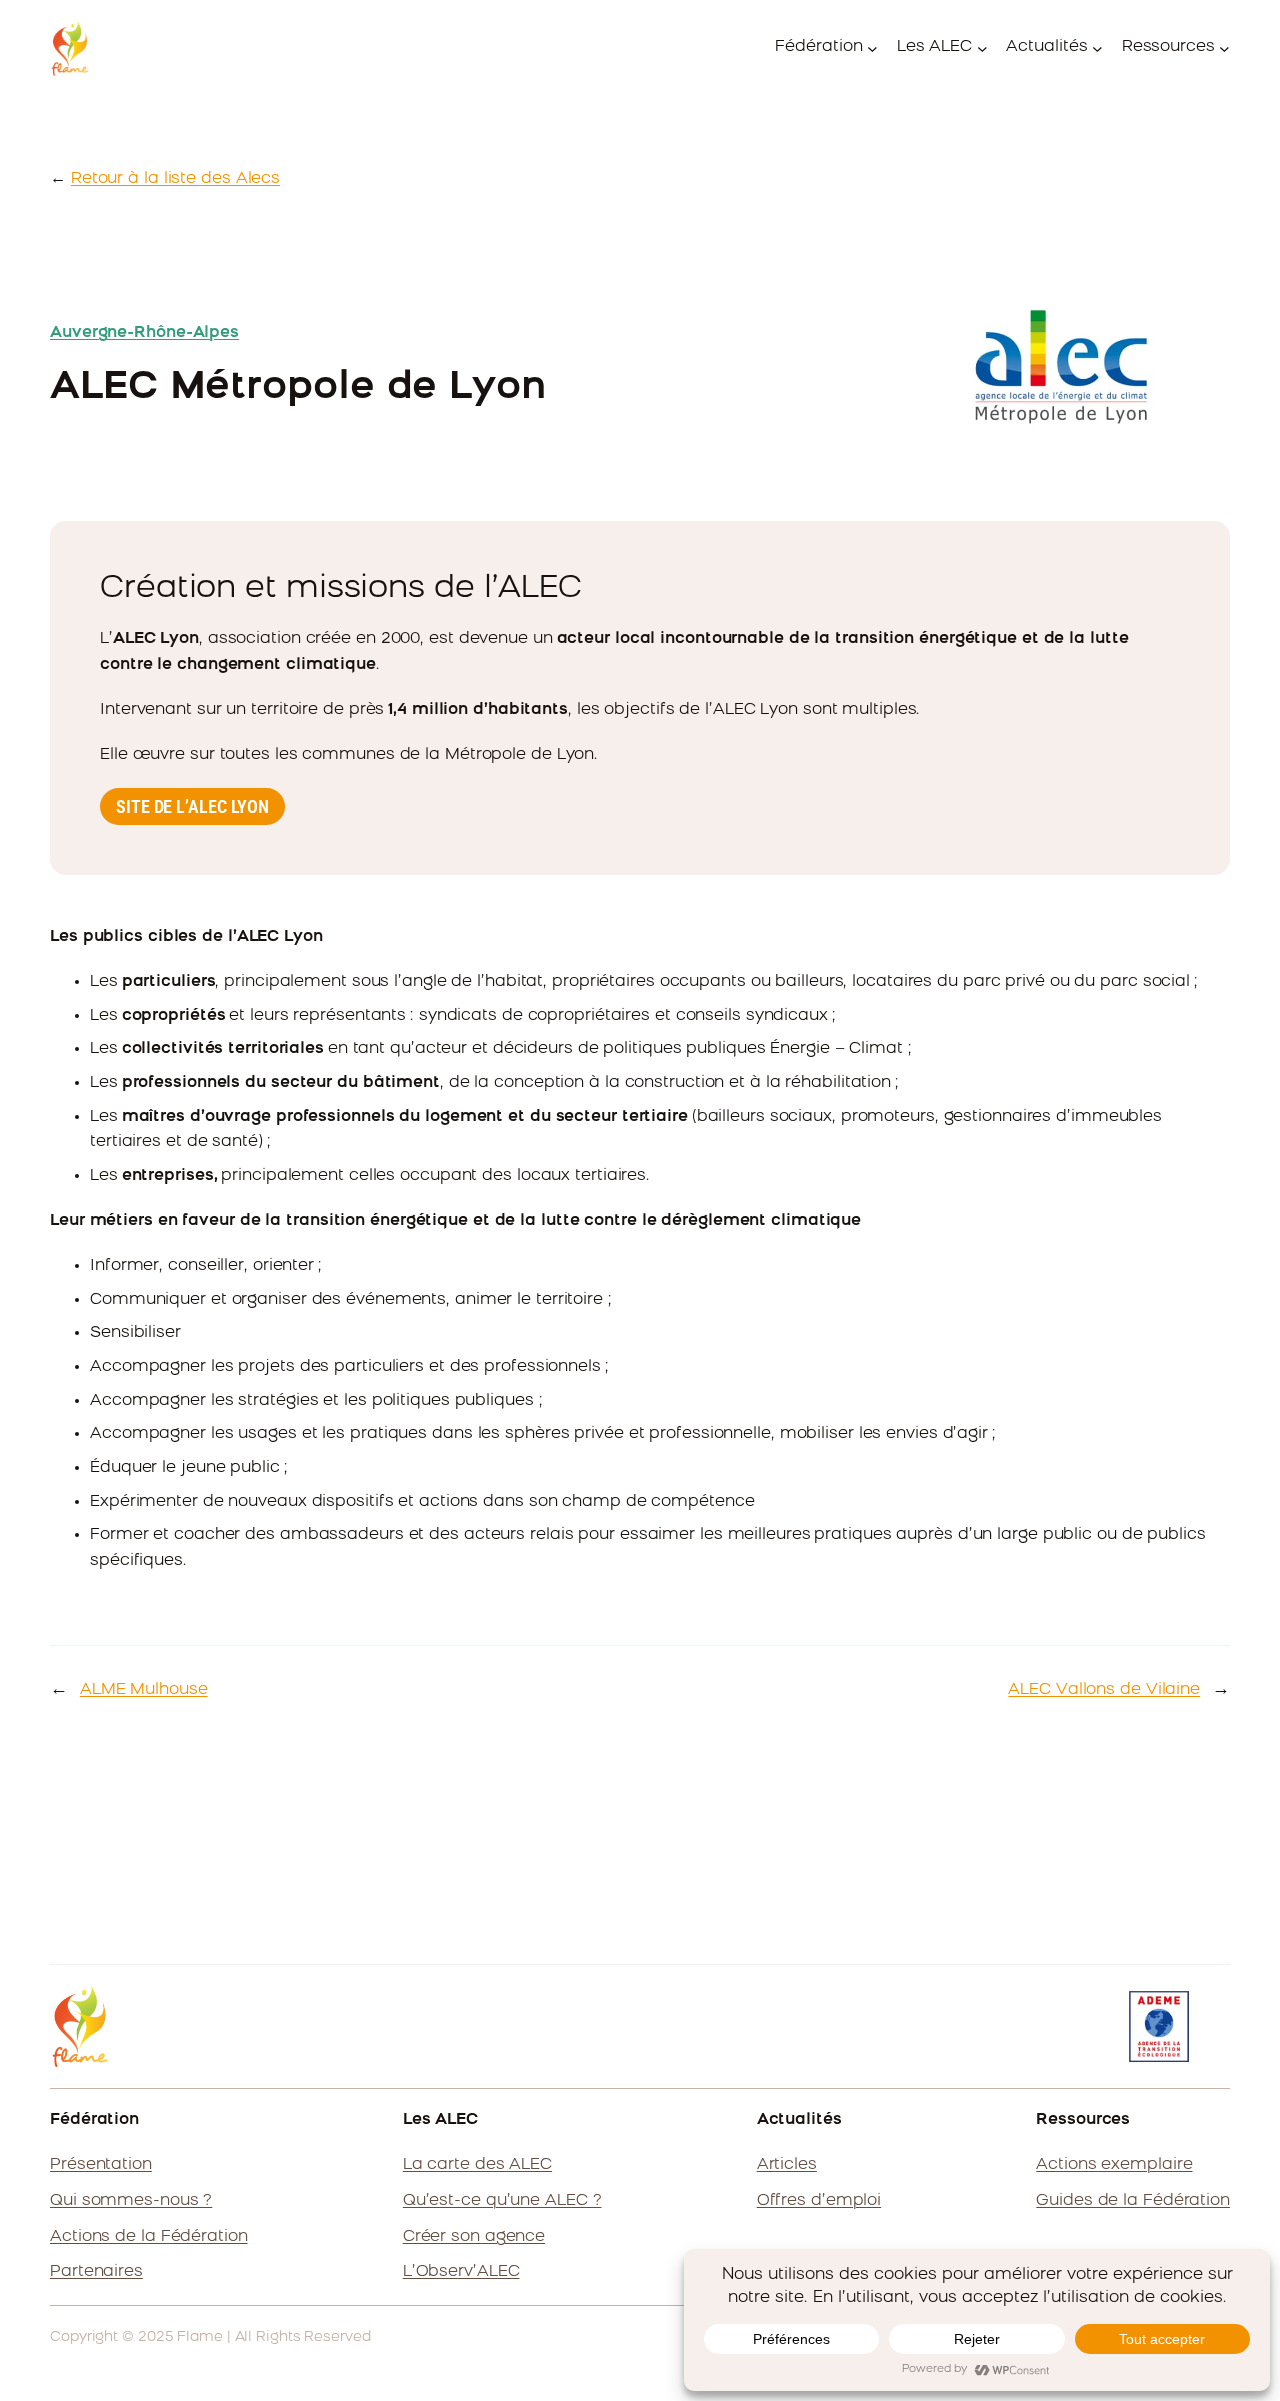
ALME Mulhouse (144, 1690)
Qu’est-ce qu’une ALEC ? (502, 2201)
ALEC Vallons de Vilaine (1104, 1690)
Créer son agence (474, 2237)
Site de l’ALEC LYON (192, 806)
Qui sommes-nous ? (131, 2201)
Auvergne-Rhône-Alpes (144, 333)
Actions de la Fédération (149, 2237)
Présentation (101, 2165)
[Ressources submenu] (1224, 48)
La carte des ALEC (477, 2165)
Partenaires (96, 2272)
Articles (787, 2165)
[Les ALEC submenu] (982, 48)
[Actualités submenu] (1097, 48)
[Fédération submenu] (872, 48)
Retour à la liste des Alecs (175, 179)
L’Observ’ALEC (461, 2272)
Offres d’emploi (819, 2201)
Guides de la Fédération (1133, 2201)
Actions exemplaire (1114, 2165)
